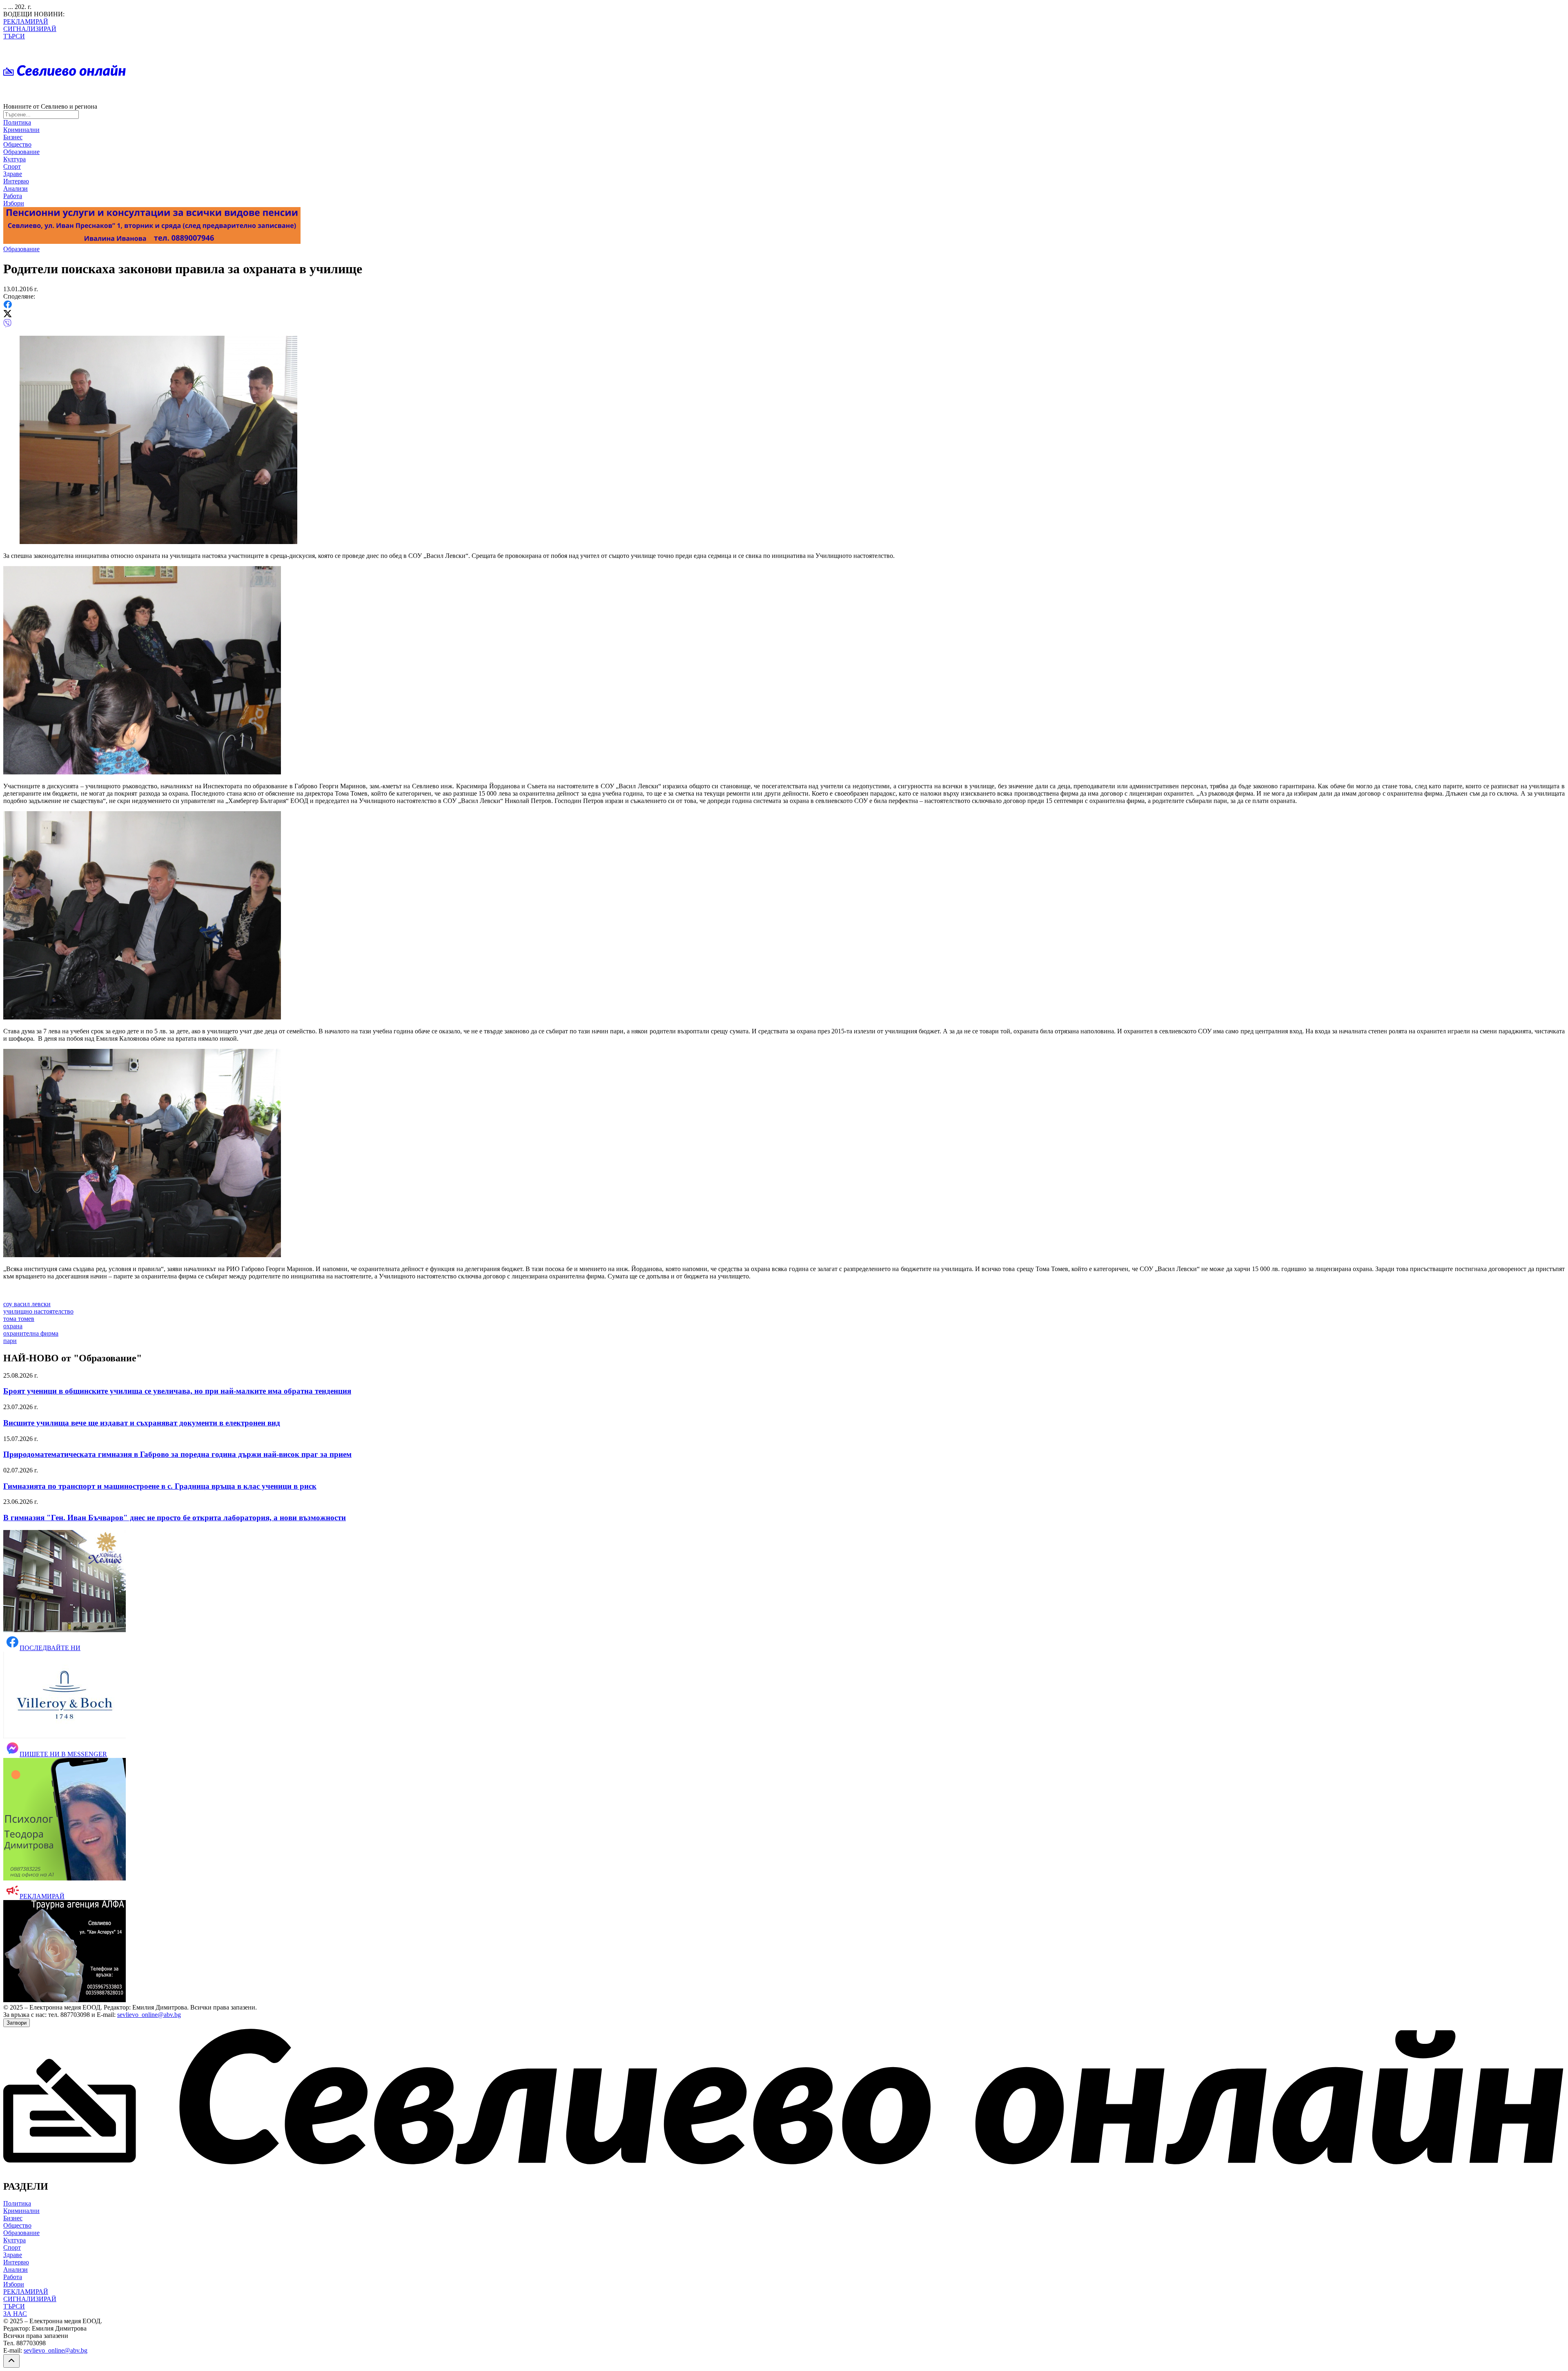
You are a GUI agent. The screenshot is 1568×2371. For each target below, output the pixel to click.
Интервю (16, 181)
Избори (14, 203)
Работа (13, 196)
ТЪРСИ (14, 36)
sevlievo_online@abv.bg (149, 2015)
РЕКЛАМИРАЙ (26, 21)
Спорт (12, 166)
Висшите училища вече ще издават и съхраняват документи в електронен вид (142, 1423)
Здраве (13, 174)
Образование (21, 152)
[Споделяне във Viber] (7, 325)
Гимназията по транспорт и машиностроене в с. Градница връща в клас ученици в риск (160, 1486)
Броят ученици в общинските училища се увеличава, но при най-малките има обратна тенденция (177, 1391)
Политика (17, 122)
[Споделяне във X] (8, 315)
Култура (14, 159)
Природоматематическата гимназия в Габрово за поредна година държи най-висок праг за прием (177, 1454)
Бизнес (13, 137)
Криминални (21, 130)
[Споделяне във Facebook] (8, 306)
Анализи (16, 188)
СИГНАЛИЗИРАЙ (30, 29)
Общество (17, 144)
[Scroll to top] (11, 2361)
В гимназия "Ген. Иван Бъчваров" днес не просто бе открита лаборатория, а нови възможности (175, 1518)
